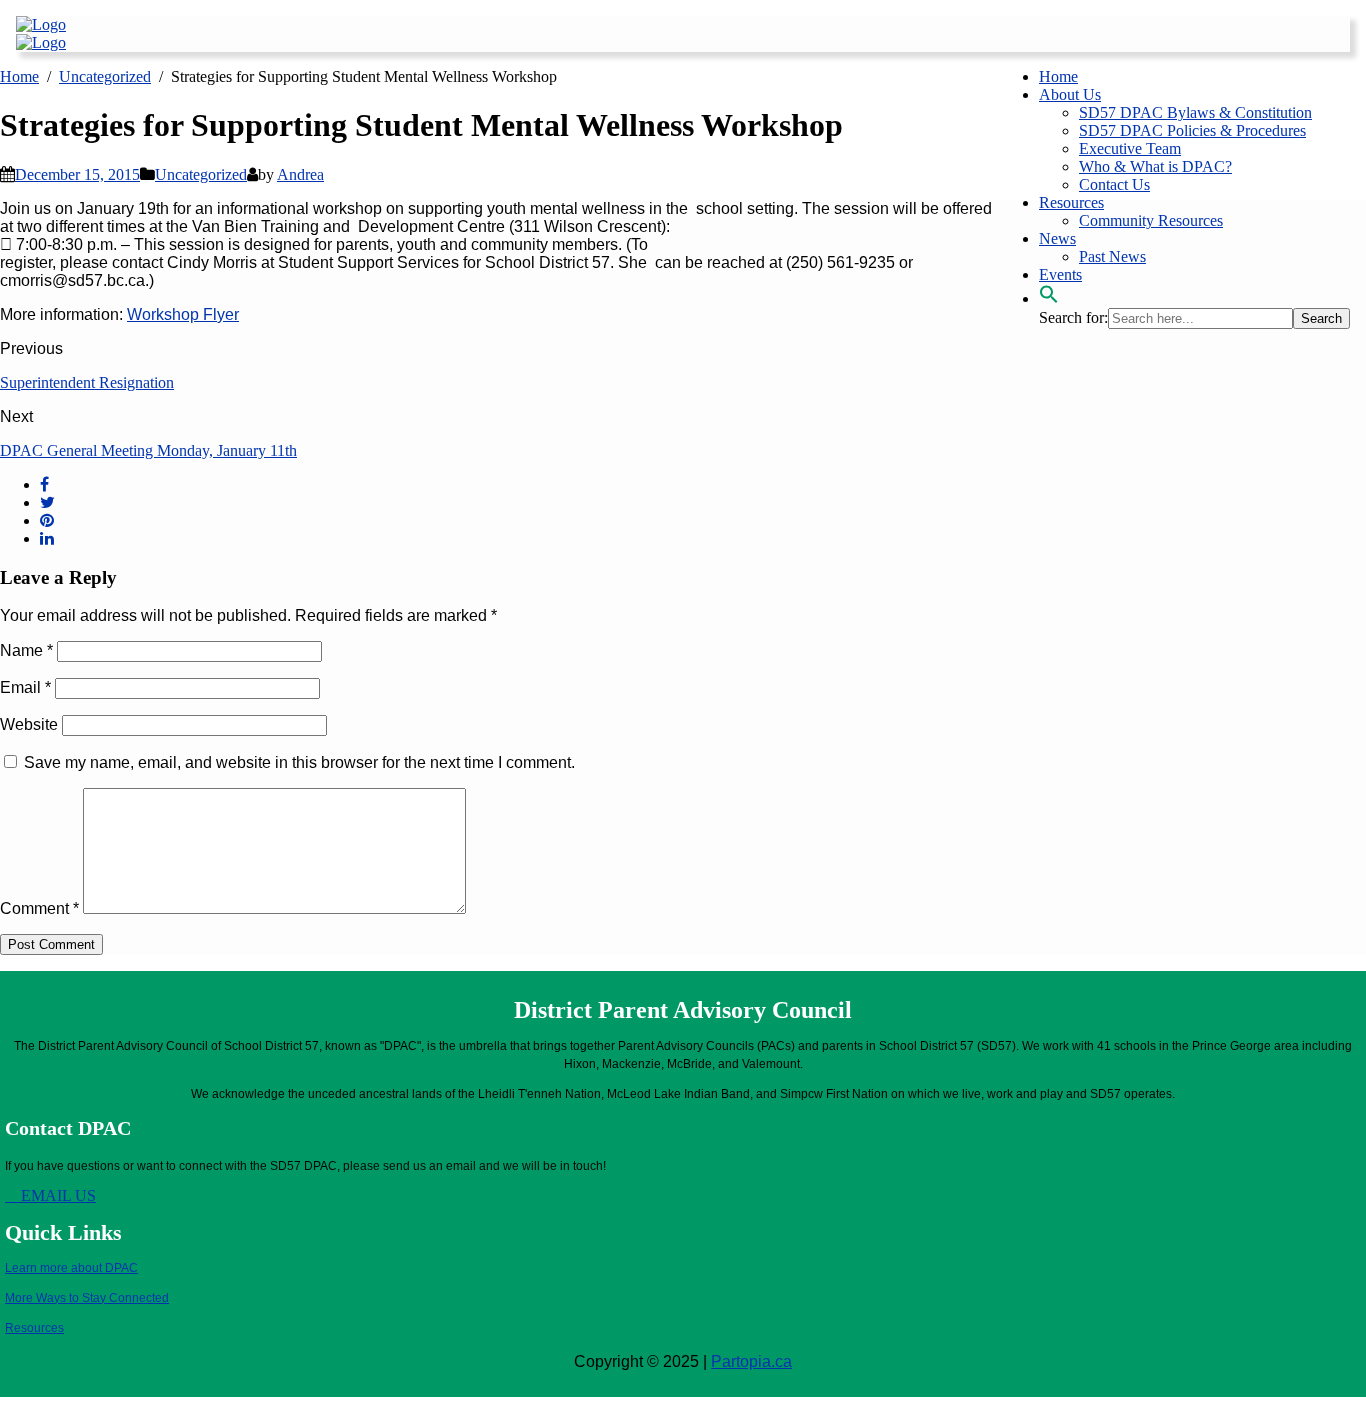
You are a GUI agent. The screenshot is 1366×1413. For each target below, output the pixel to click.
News (1057, 238)
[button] (1049, 298)
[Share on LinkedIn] (47, 538)
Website (29, 724)
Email (25, 687)
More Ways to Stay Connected (87, 1298)
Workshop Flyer (183, 314)
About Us (1070, 94)
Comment (39, 908)
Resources (1071, 202)
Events (1060, 274)
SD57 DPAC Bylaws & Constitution (1195, 112)
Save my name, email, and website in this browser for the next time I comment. (299, 762)
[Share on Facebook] (44, 484)
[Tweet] (47, 502)
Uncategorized (201, 174)
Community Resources (1151, 220)
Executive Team (1130, 148)
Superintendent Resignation (87, 382)
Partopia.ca (751, 1361)
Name (26, 650)
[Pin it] (47, 520)
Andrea (300, 174)
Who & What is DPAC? (1155, 166)
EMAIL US (56, 1195)
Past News (1112, 256)
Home (1058, 76)
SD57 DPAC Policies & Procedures (1192, 130)
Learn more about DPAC (71, 1268)
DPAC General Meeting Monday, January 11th (148, 450)
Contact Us (1114, 184)
